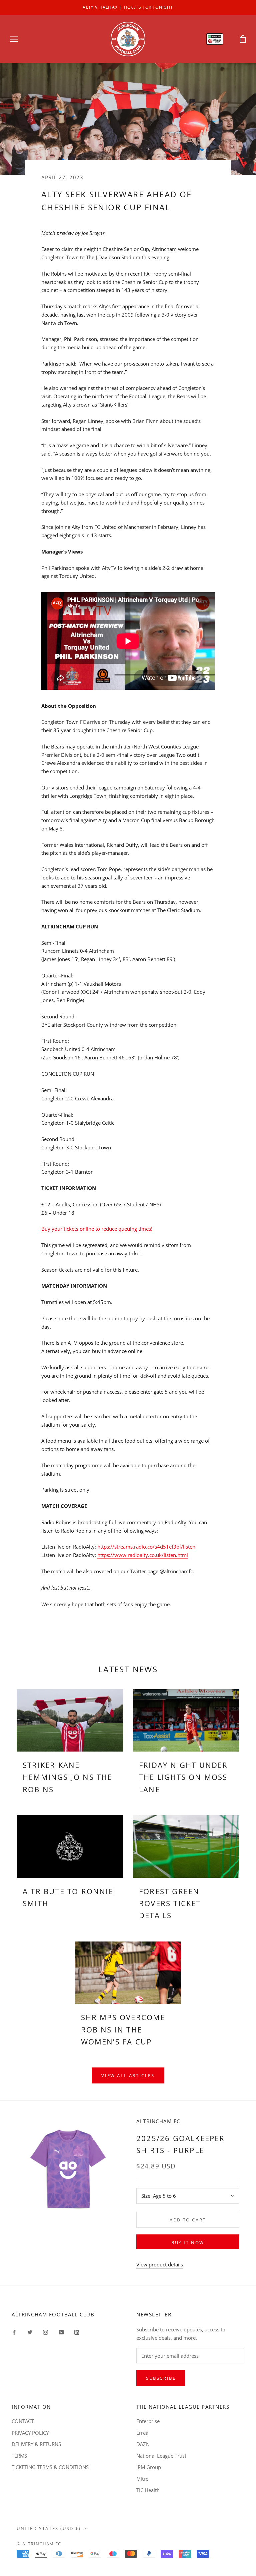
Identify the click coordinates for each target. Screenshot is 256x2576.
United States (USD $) (49, 2528)
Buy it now (188, 2242)
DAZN (143, 2444)
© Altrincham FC (39, 2544)
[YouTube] (61, 2332)
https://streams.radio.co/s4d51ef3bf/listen (146, 1547)
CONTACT (23, 2421)
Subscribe (161, 2378)
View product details (160, 2264)
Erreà (142, 2433)
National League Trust (161, 2456)
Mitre (142, 2479)
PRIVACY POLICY (30, 2433)
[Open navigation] (14, 39)
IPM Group (149, 2467)
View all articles (128, 2075)
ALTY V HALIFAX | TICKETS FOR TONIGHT (128, 7)
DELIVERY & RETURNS (36, 2444)
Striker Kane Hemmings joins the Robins (67, 1777)
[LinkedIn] (77, 2332)
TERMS (19, 2456)
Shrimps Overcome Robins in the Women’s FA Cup (123, 2029)
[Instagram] (45, 2332)
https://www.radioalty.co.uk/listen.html (143, 1555)
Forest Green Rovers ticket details (170, 1903)
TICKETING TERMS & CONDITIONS (50, 2467)
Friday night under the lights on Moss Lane (183, 1777)
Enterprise (148, 2421)
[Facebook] (14, 2332)
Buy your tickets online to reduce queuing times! (97, 1229)
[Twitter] (30, 2332)
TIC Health (148, 2490)
